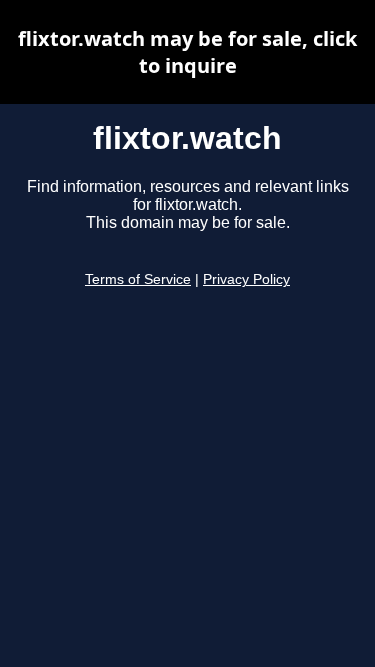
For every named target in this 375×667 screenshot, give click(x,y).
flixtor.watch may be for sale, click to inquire (187, 52)
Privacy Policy (246, 279)
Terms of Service (138, 279)
